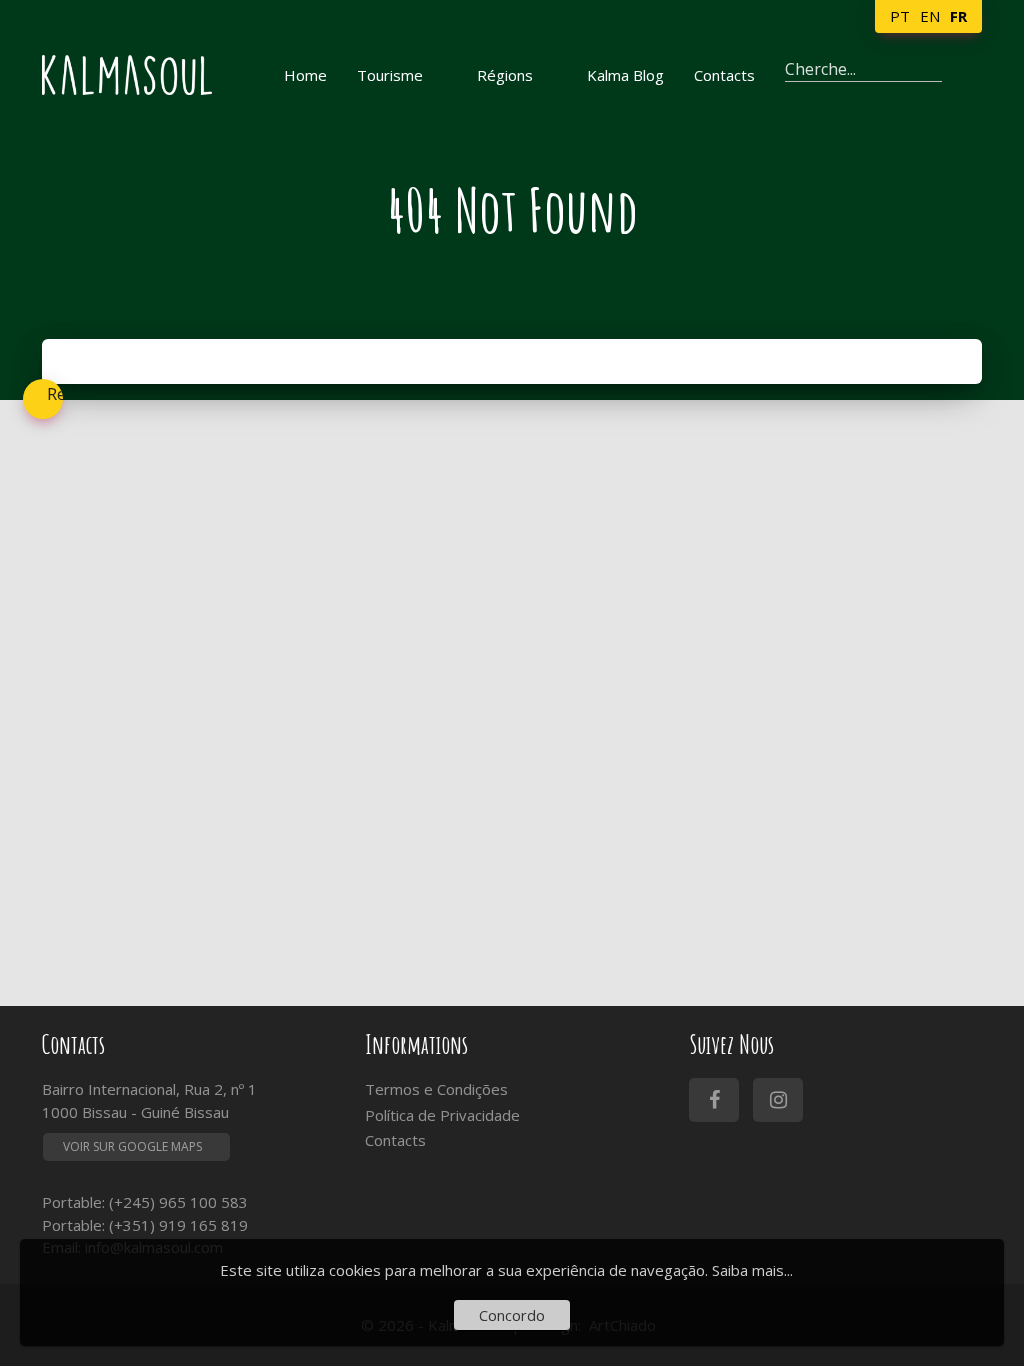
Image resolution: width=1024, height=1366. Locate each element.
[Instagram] (778, 1100)
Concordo (512, 1315)
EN (930, 16)
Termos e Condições (436, 1089)
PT (900, 16)
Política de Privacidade (442, 1115)
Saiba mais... (752, 1270)
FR (958, 16)
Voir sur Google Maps (132, 1146)
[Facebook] (714, 1100)
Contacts (395, 1140)
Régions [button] (505, 75)
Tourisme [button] (390, 75)
